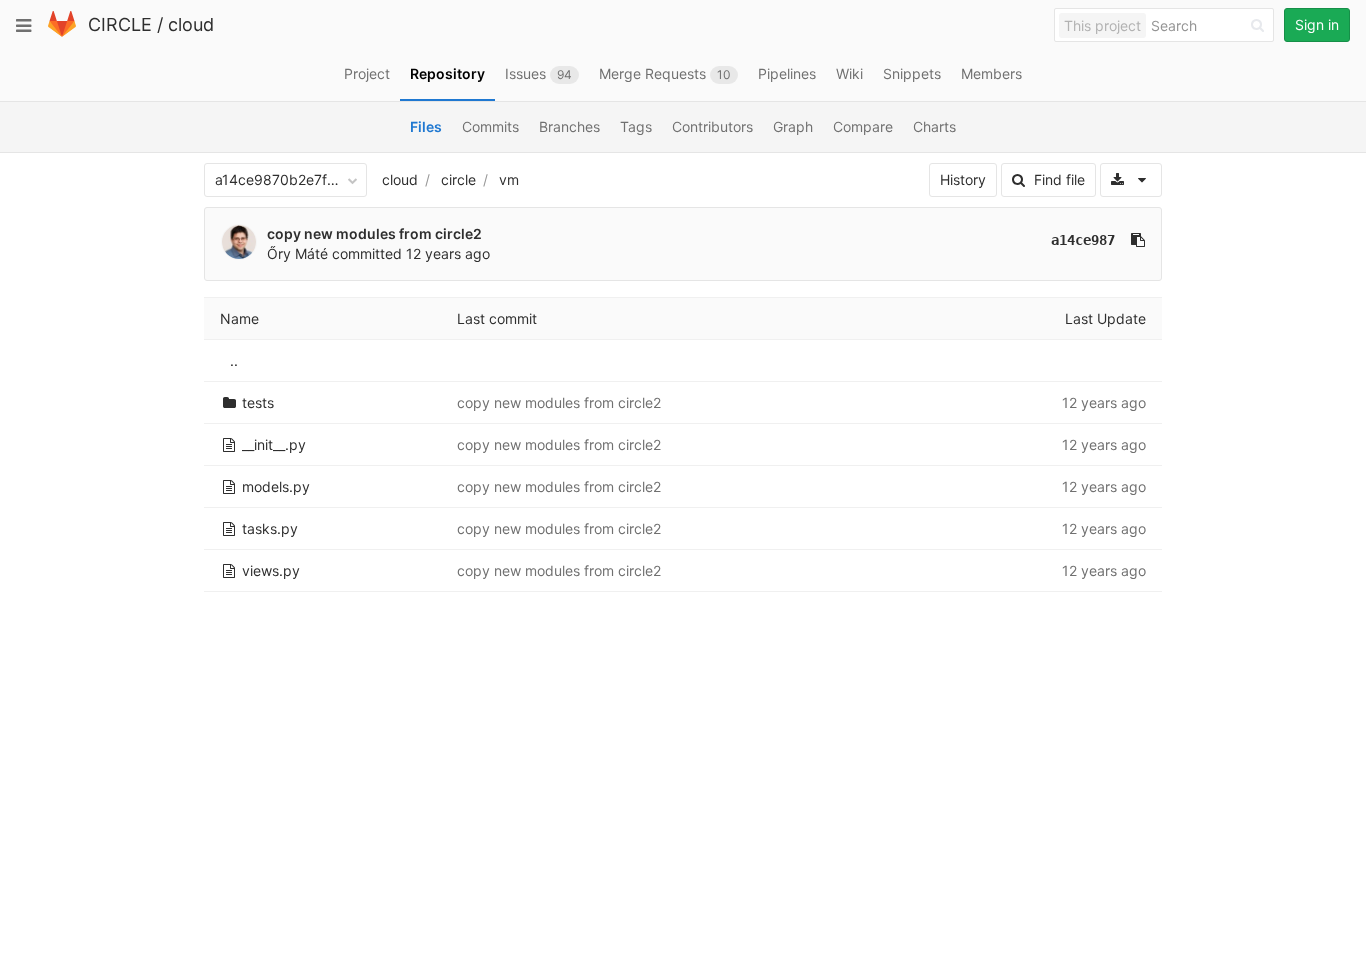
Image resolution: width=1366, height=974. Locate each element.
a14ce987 (1083, 240)
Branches (569, 126)
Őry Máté (297, 253)
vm (509, 179)
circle (458, 179)
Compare (863, 126)
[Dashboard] (62, 32)
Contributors (712, 126)
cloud (191, 24)
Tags (636, 126)
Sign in (1317, 24)
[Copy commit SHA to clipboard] (1138, 240)
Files (426, 126)
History (963, 179)
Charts (934, 126)
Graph (793, 126)
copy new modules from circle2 (374, 233)
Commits (490, 126)
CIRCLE (120, 24)
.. (234, 360)
